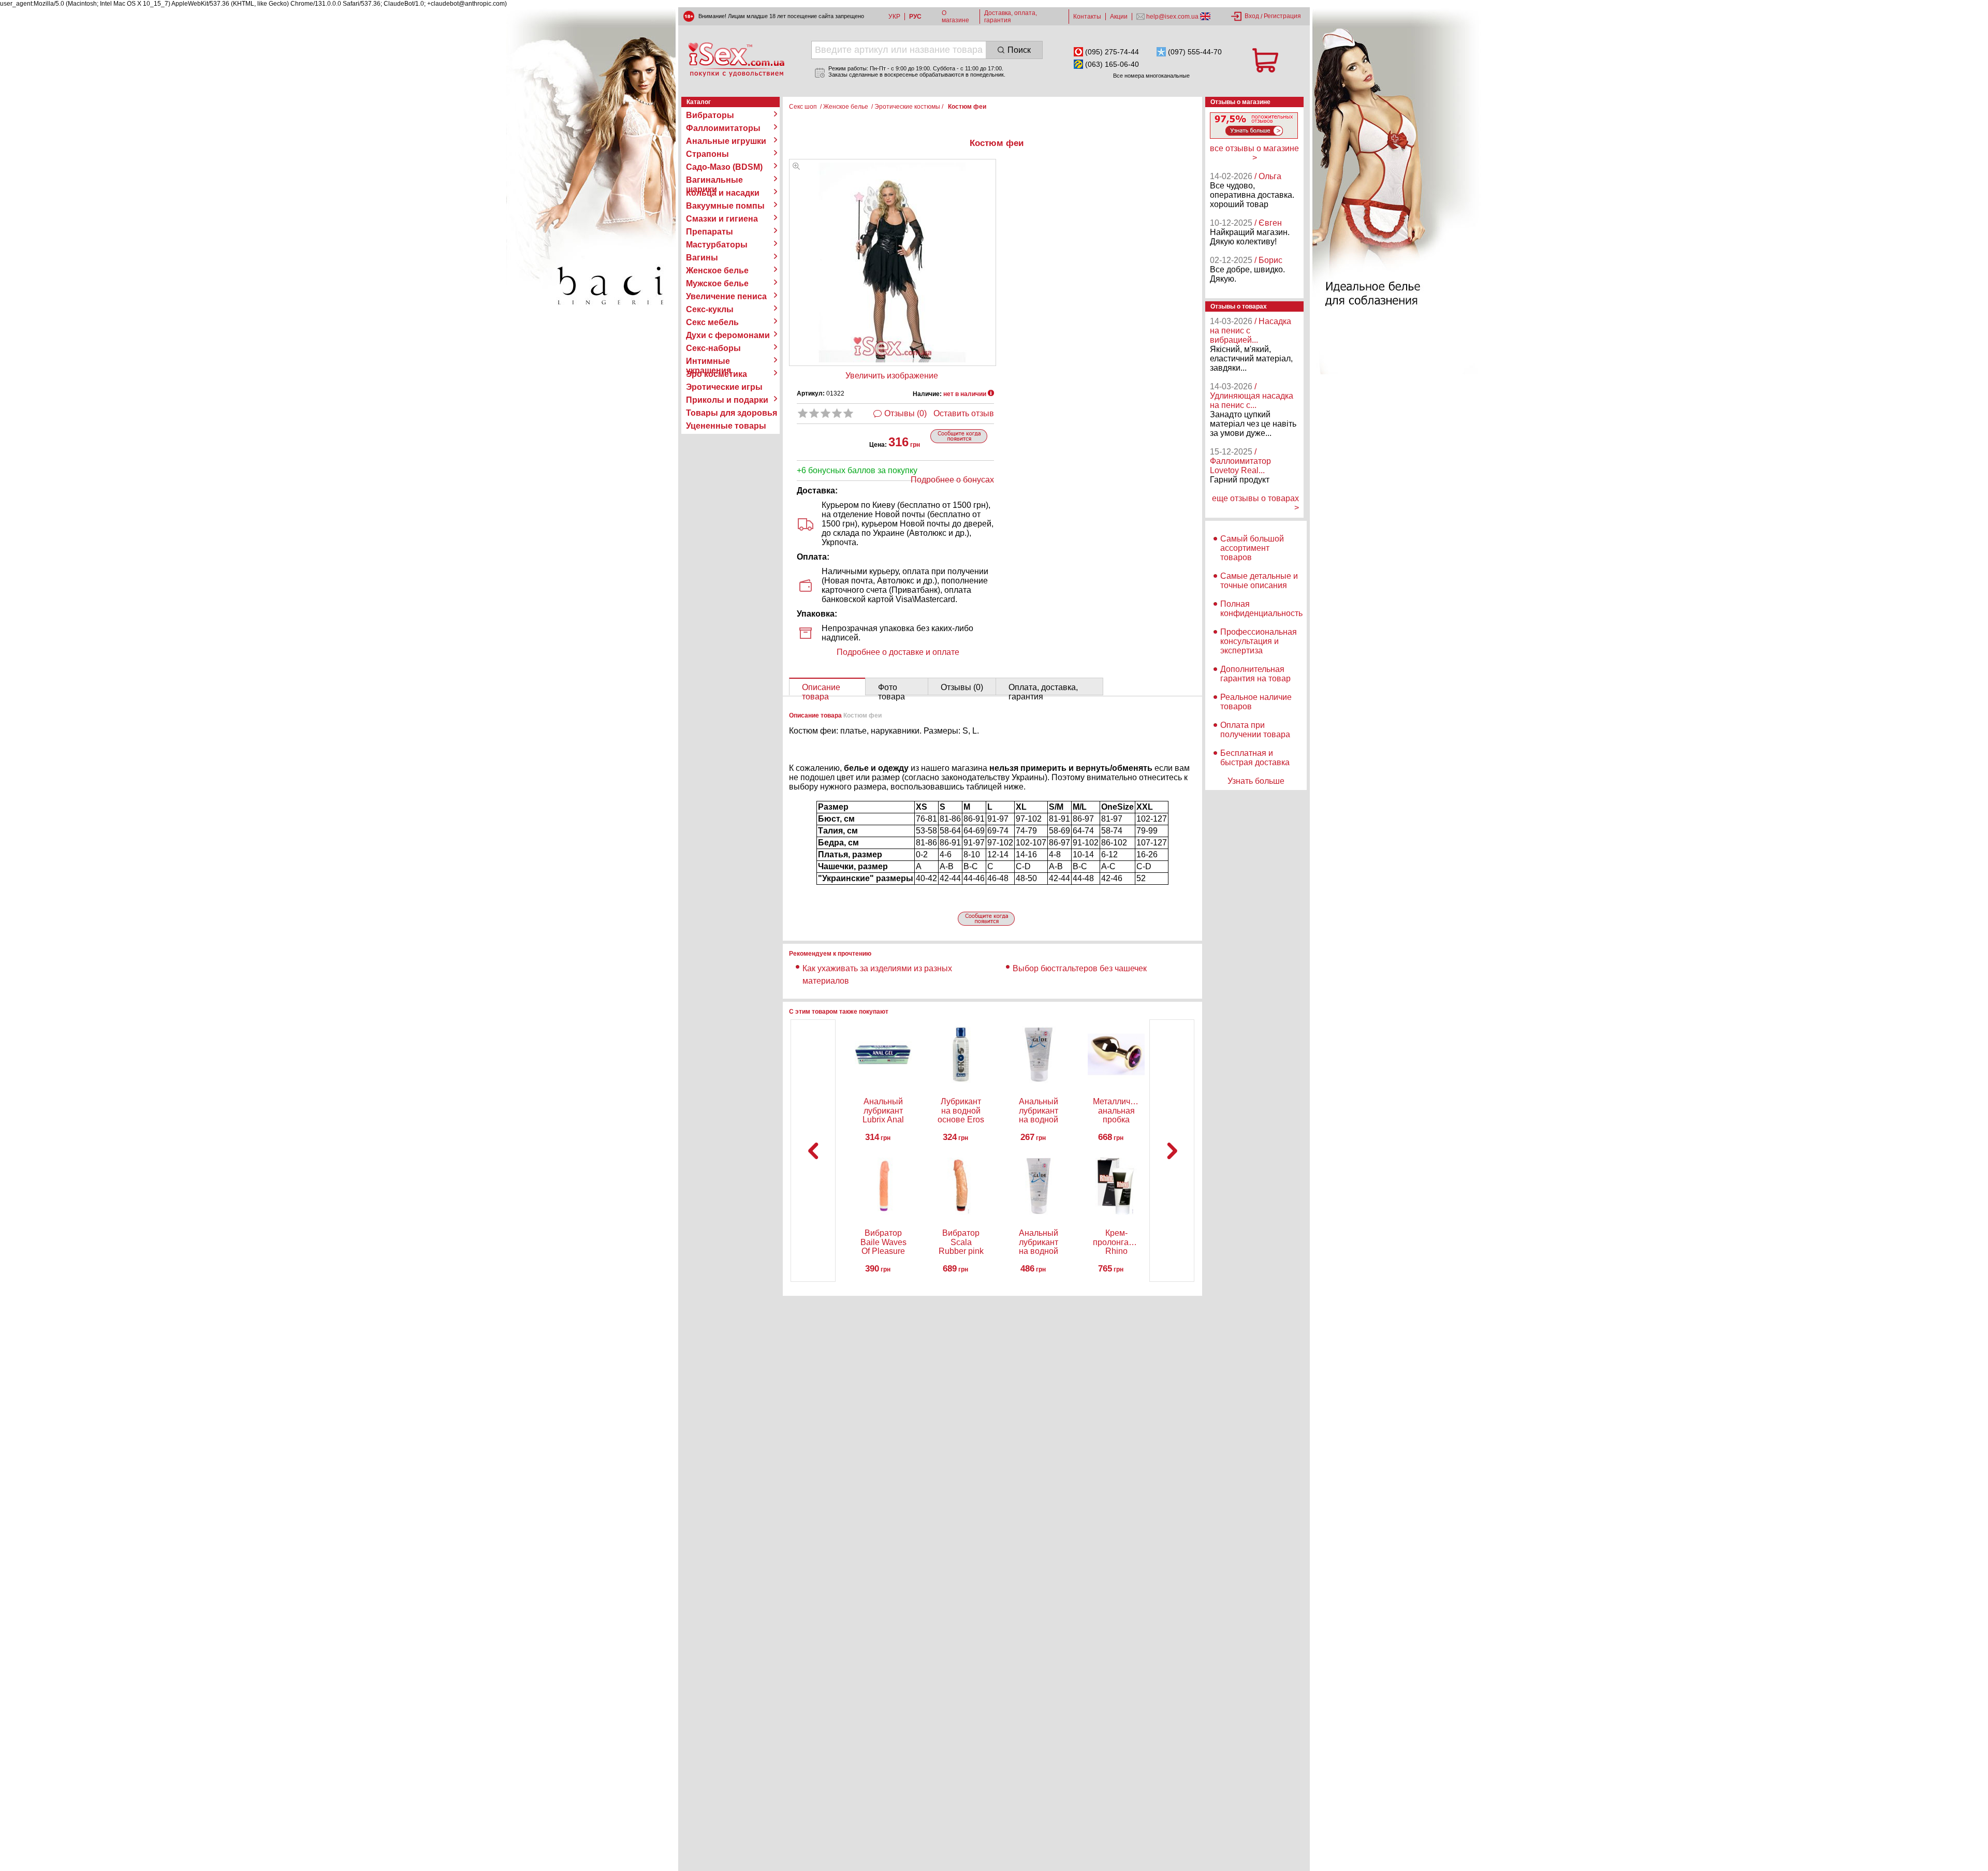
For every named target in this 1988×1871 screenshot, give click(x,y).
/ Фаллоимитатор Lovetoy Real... (1240, 461)
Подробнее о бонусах (952, 480)
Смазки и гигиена (722, 219)
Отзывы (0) (905, 413)
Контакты (1087, 17)
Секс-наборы (713, 348)
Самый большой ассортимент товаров (1252, 548)
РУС (915, 17)
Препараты (710, 232)
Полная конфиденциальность (1261, 609)
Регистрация (1282, 16)
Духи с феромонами (728, 335)
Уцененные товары (726, 426)
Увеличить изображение (892, 376)
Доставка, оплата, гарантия (1011, 17)
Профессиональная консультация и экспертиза (1259, 641)
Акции (1119, 17)
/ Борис (1268, 260)
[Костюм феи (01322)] (796, 167)
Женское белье (717, 271)
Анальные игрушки (726, 141)
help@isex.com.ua (1172, 17)
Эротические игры (724, 387)
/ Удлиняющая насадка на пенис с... (1252, 396)
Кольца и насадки (723, 193)
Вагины (702, 258)
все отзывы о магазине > (1254, 153)
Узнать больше (1256, 781)
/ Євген (1268, 223)
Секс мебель (712, 322)
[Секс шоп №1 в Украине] (736, 60)
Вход (1252, 16)
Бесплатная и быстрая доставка (1255, 758)
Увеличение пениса (726, 296)
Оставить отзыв (964, 413)
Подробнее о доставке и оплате (898, 652)
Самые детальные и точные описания (1259, 581)
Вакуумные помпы (725, 206)
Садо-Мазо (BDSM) (724, 167)
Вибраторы (710, 115)
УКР (894, 17)
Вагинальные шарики (714, 180)
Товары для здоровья (732, 413)
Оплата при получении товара (1255, 730)
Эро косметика (717, 374)
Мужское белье (717, 283)
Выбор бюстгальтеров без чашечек (1080, 968)
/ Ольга (1268, 176)
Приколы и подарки (727, 400)
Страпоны (707, 154)
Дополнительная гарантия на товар (1255, 674)
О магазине (955, 17)
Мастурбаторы (717, 245)
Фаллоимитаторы (723, 128)
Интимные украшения (708, 361)
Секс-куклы (710, 309)
